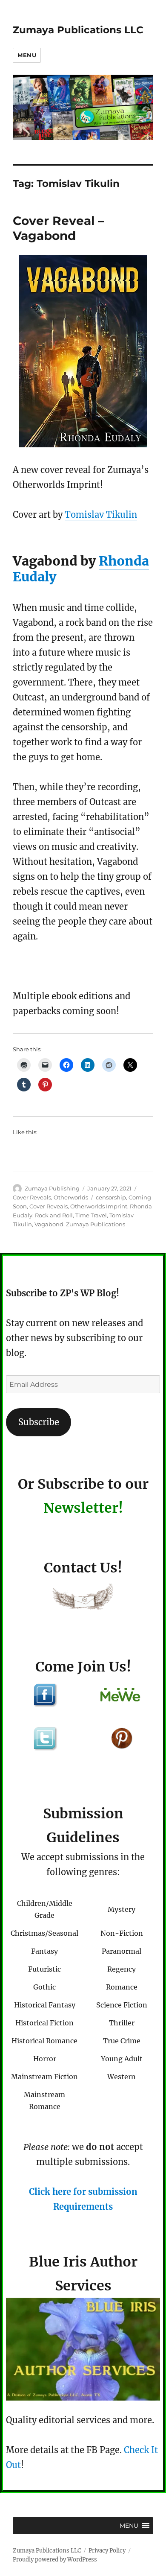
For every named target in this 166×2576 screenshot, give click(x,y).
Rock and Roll (54, 1215)
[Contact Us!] (83, 1598)
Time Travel (91, 1215)
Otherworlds (71, 1197)
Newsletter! (83, 1508)
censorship (111, 1197)
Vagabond (49, 1224)
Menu (27, 55)
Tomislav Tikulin (101, 515)
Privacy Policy (107, 2551)
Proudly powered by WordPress (55, 2560)
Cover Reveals (32, 1197)
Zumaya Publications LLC (78, 30)
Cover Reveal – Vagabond (58, 228)
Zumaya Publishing (52, 1188)
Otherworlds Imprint (99, 1206)
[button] (129, 2526)
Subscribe (39, 1422)
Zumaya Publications (96, 1224)
